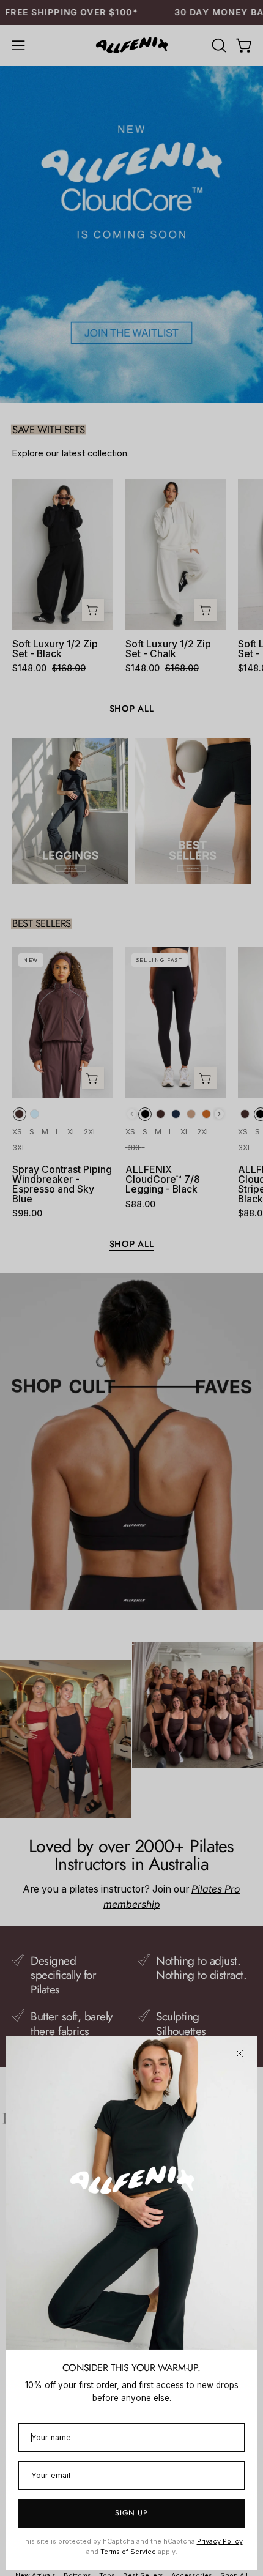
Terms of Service (128, 2552)
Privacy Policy (220, 2541)
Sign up (131, 2513)
